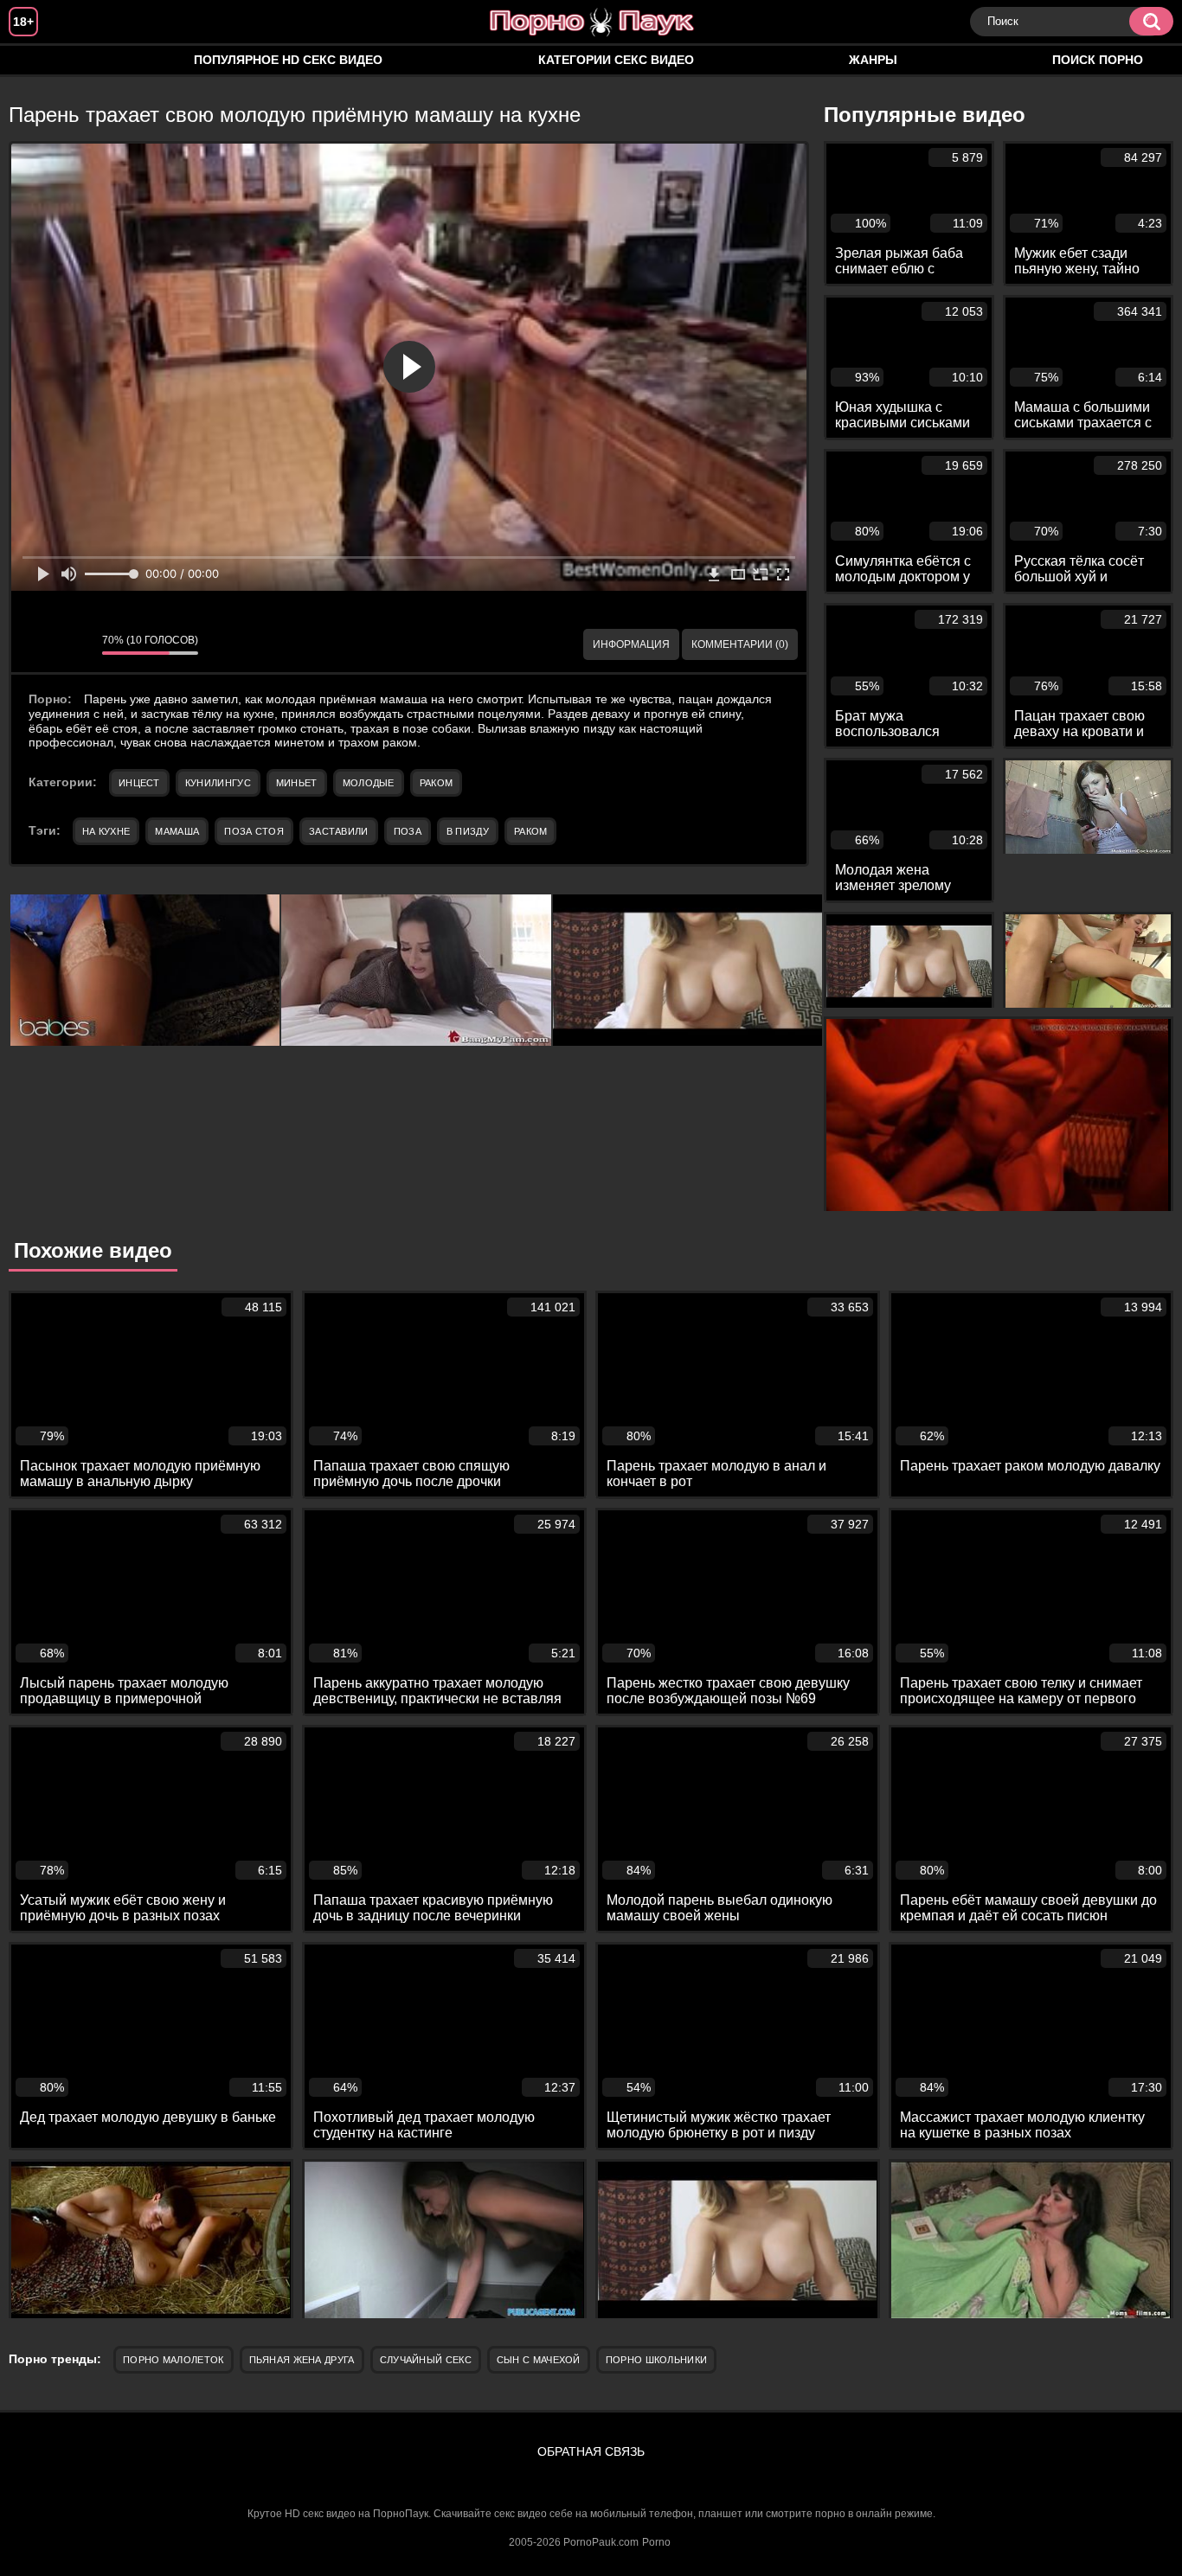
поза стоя (254, 831)
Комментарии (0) (740, 644)
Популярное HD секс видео (288, 60)
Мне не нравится (76, 644)
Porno (656, 2542)
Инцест (139, 783)
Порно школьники (657, 2360)
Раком (437, 783)
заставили (339, 831)
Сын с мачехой (539, 2360)
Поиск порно (1098, 60)
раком (531, 831)
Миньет (297, 783)
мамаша (177, 831)
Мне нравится (37, 644)
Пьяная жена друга (302, 2360)
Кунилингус (218, 783)
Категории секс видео (616, 60)
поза (408, 831)
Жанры (873, 60)
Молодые (369, 783)
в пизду (468, 831)
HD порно (39, 60)
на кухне (106, 831)
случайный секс (426, 2360)
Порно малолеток (173, 2360)
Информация (631, 644)
